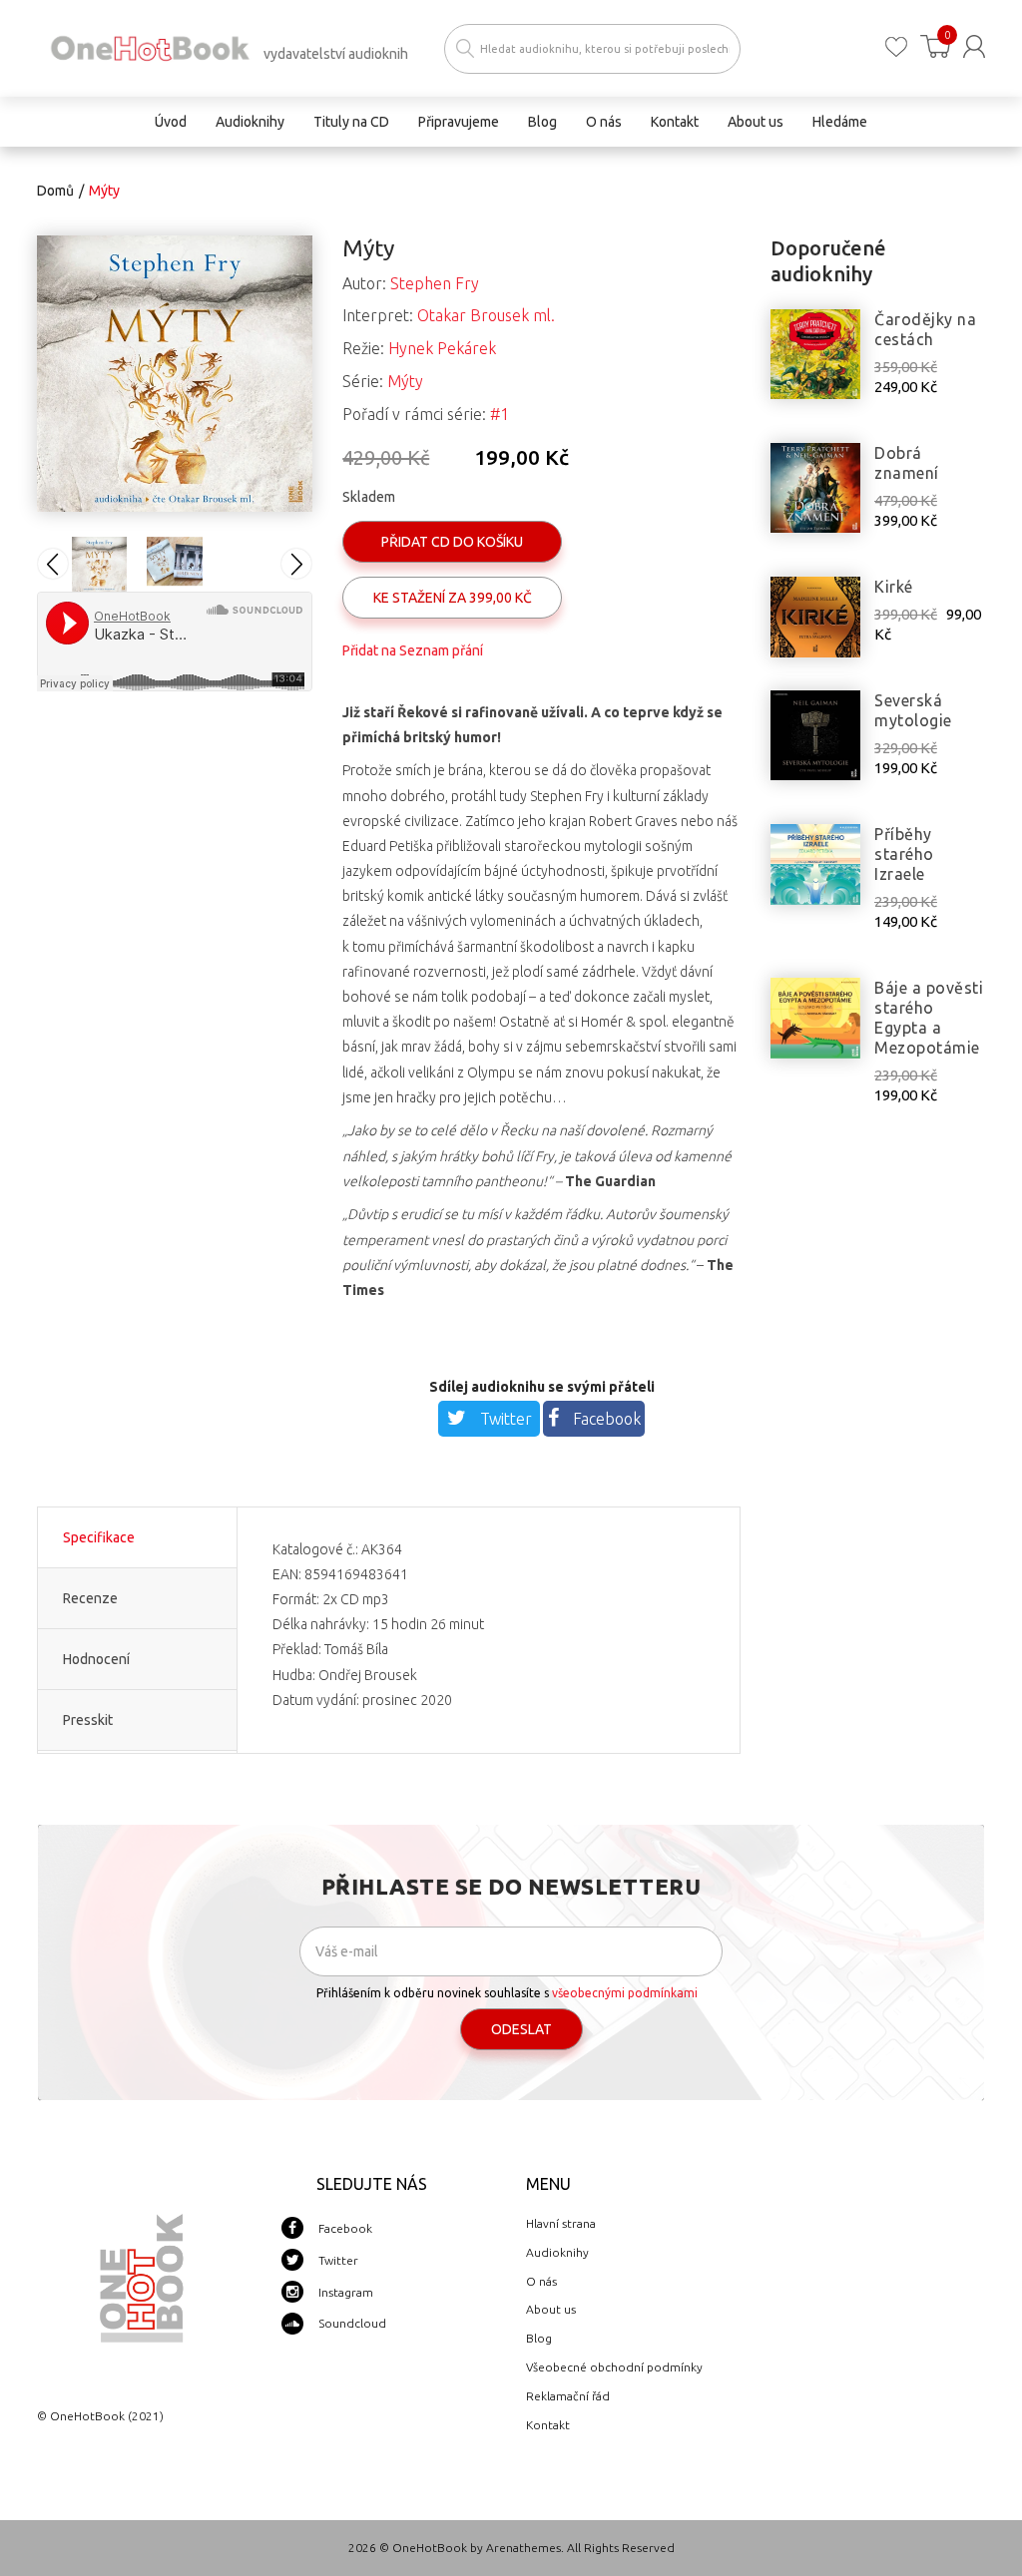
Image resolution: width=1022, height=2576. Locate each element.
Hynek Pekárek (442, 348)
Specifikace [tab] (99, 1537)
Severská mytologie (913, 710)
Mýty (405, 381)
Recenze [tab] (90, 1598)
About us (551, 2309)
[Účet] (974, 46)
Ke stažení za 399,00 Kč (453, 598)
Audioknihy (557, 2252)
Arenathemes (523, 2548)
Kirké (894, 587)
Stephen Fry (435, 283)
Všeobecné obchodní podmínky (614, 2367)
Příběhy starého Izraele (904, 854)
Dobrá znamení (907, 463)
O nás (541, 2281)
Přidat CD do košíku (452, 542)
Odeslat (521, 2029)
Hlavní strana (561, 2223)
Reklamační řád (568, 2396)
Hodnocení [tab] (96, 1659)
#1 (500, 414)
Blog (539, 2338)
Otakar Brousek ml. (486, 315)
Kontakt (548, 2425)
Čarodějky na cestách (925, 329)
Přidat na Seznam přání (413, 650)
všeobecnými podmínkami (625, 1993)
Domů (55, 191)
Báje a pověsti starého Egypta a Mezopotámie (929, 1018)
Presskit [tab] (88, 1720)
